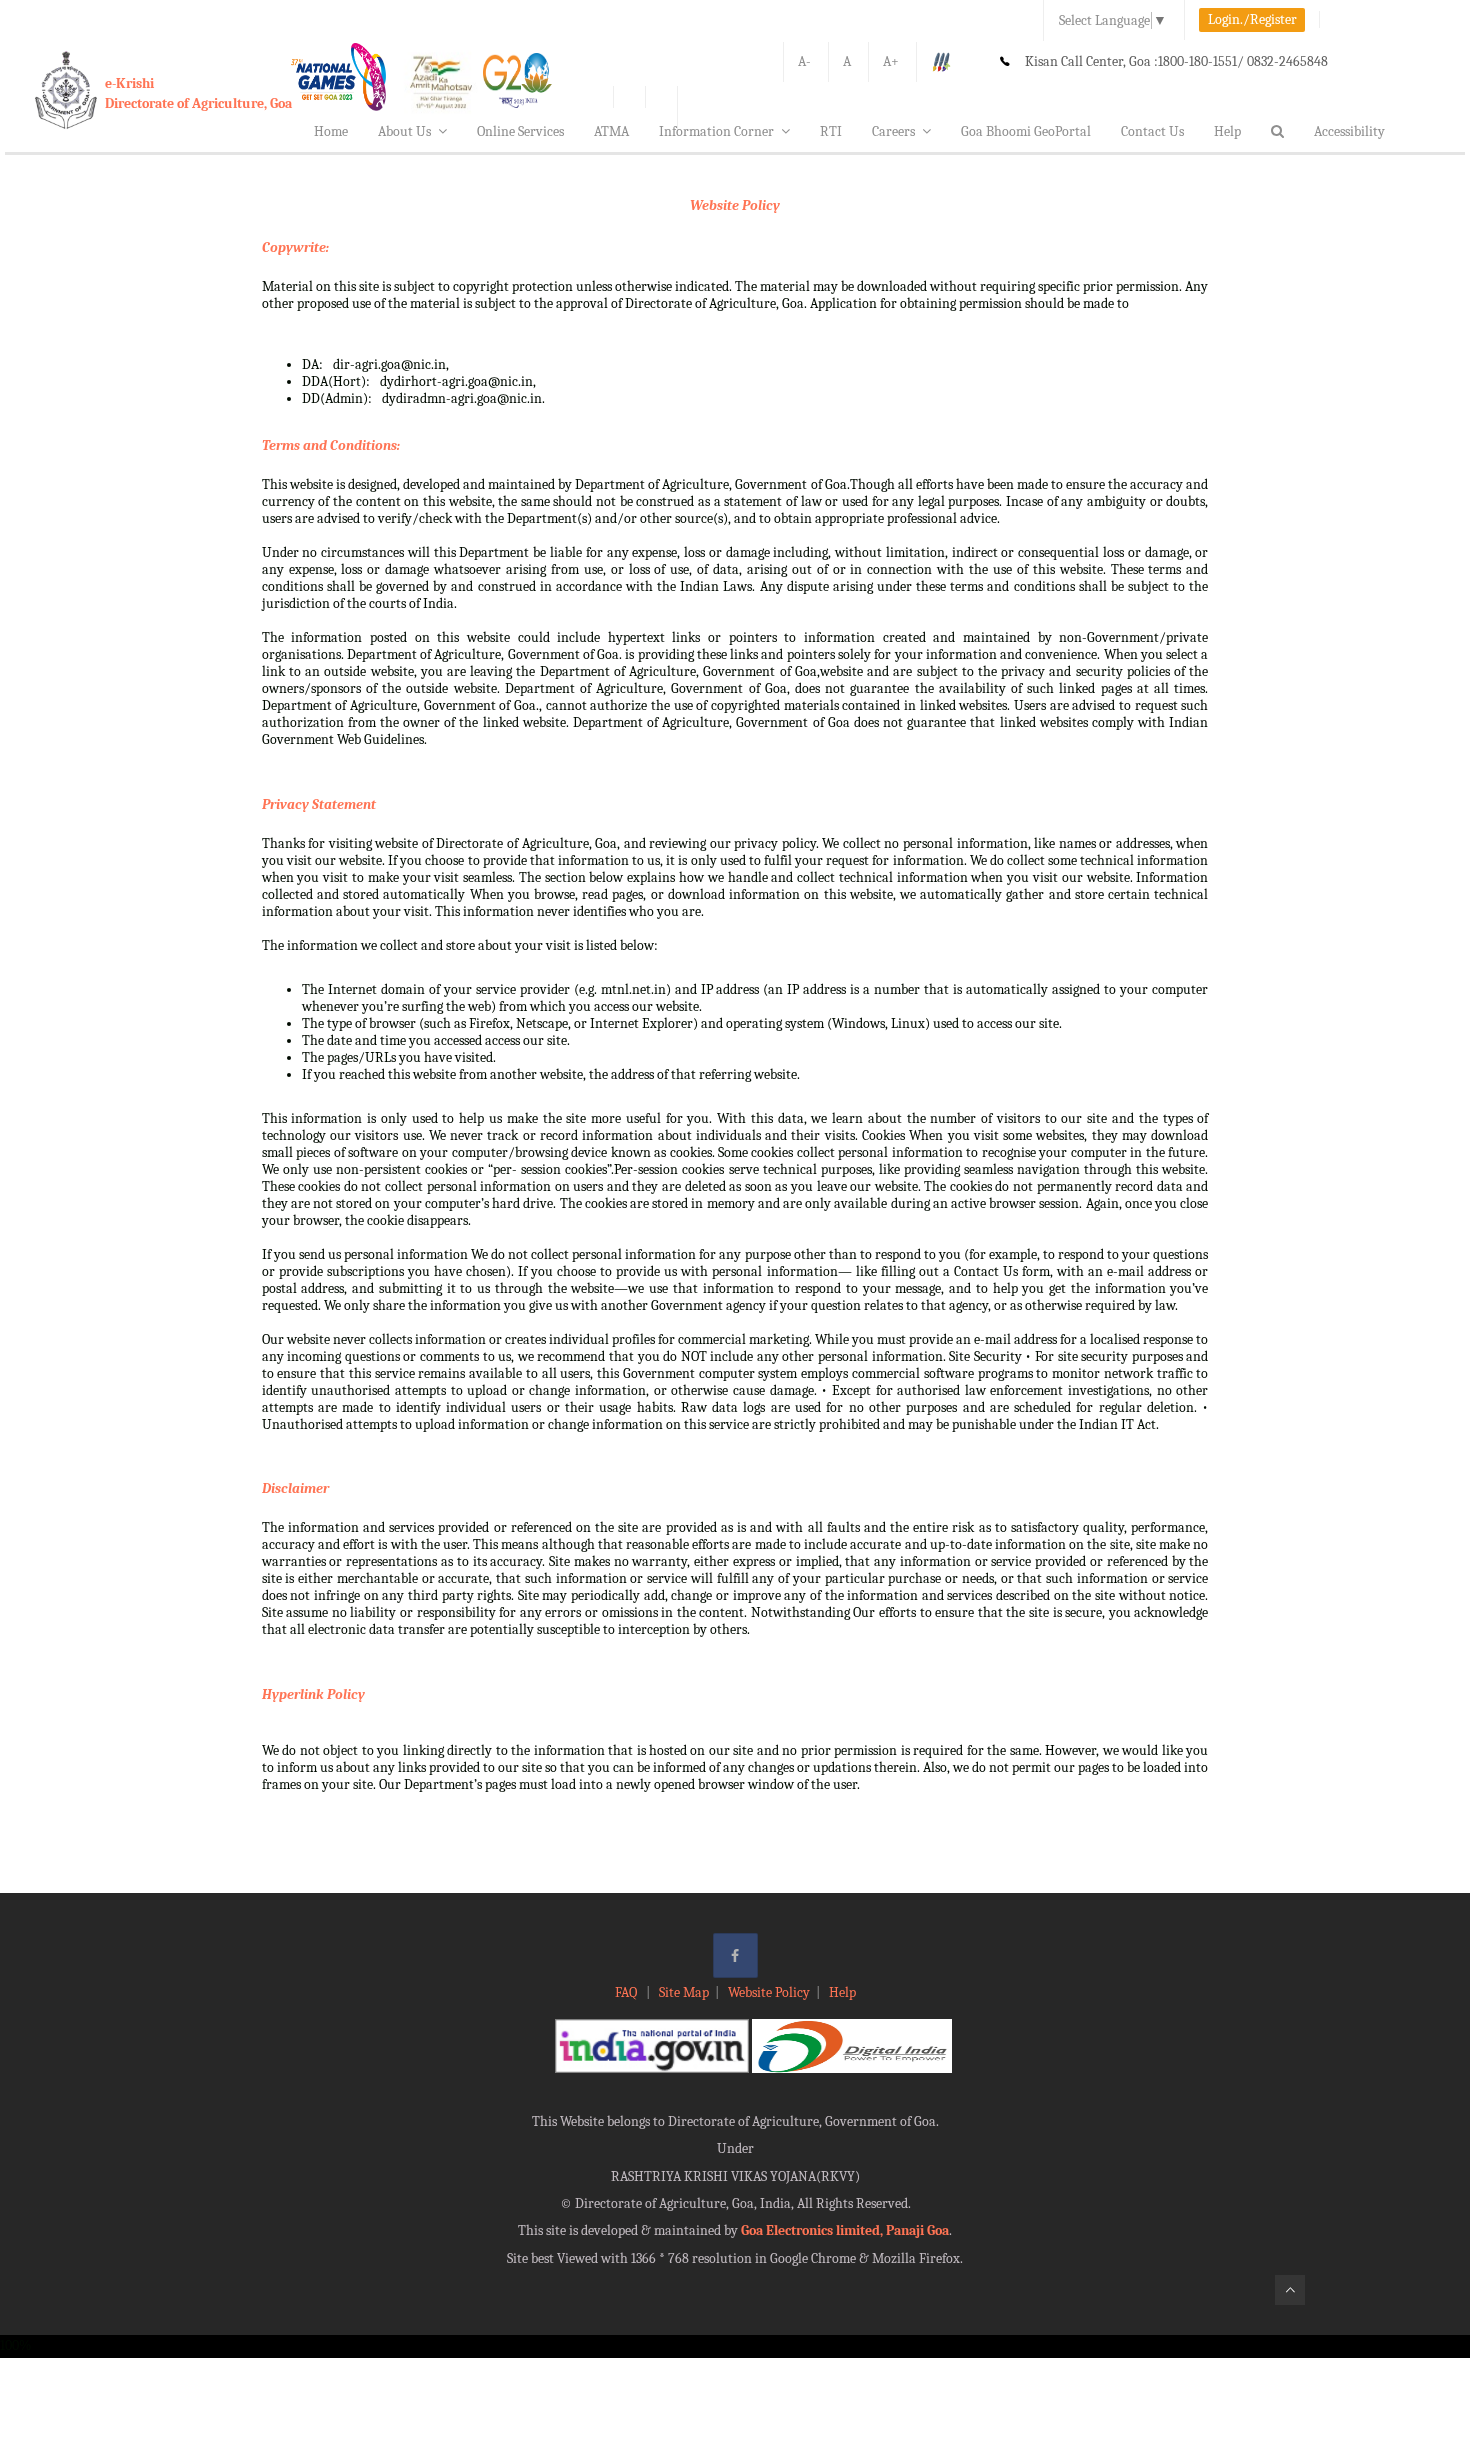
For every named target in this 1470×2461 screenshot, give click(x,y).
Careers (893, 131)
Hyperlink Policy (313, 1694)
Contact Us (1152, 131)
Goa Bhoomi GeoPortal (1026, 131)
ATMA (611, 131)
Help (1227, 131)
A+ (891, 61)
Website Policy (735, 205)
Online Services (520, 131)
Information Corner (716, 131)
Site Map (684, 1992)
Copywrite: (295, 247)
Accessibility (1349, 131)
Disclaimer (295, 1488)
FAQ (627, 1992)
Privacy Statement (319, 804)
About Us (404, 131)
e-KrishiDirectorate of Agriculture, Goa (198, 93)
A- (804, 61)
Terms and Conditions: (331, 445)
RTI (831, 131)
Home (331, 131)
